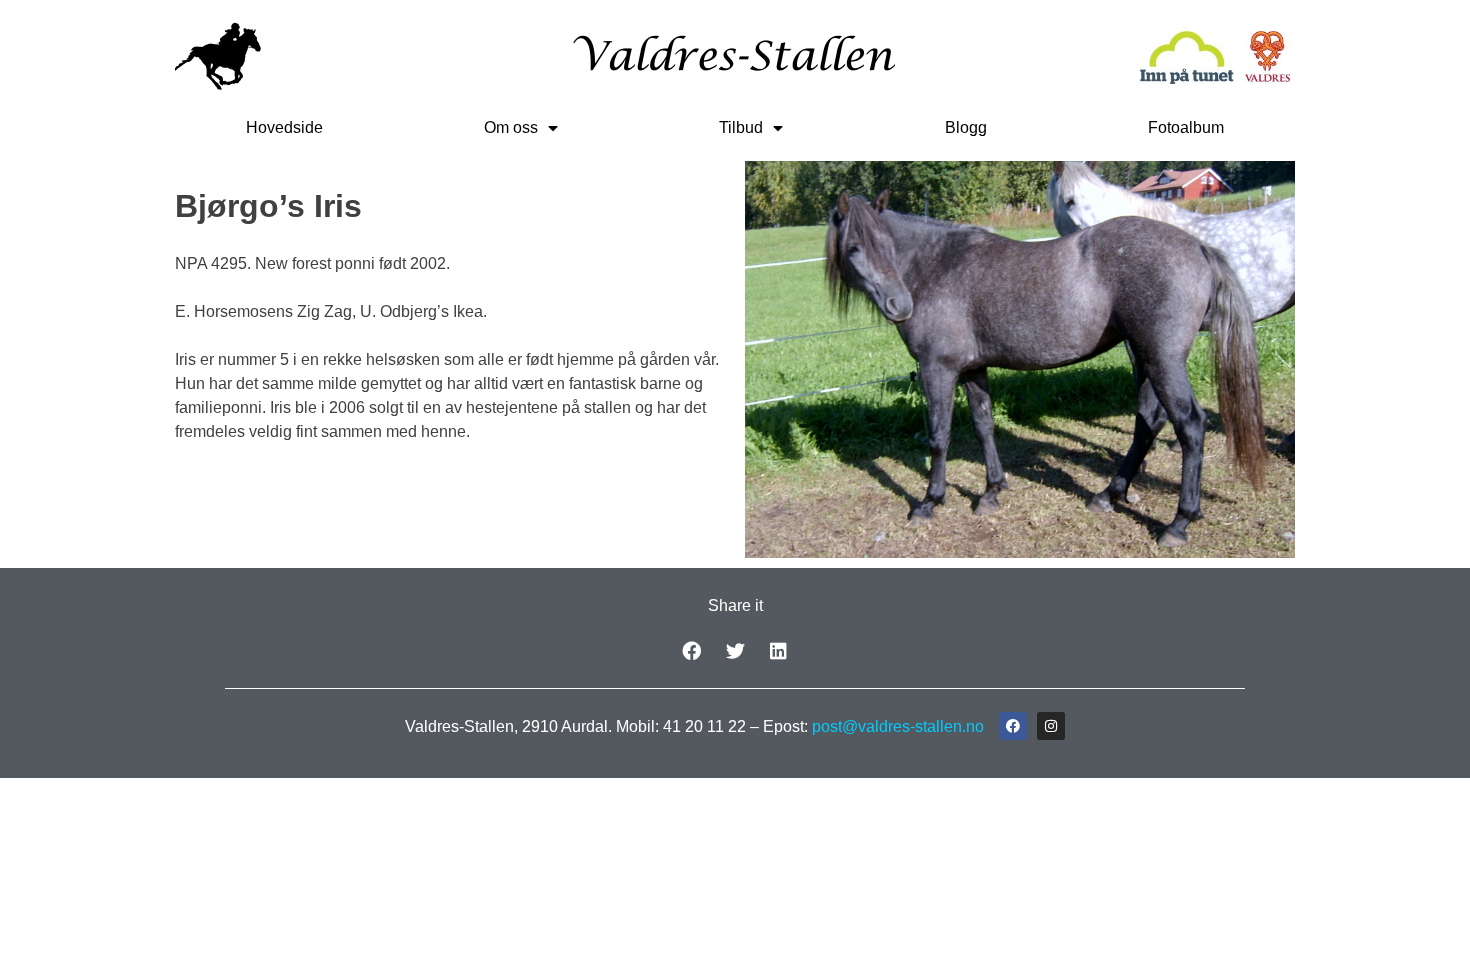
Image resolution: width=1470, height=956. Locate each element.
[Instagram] (1051, 726)
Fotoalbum (1186, 127)
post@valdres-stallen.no (898, 726)
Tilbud (741, 127)
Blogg (966, 127)
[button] (691, 651)
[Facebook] (1013, 726)
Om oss (511, 127)
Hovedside (284, 127)
